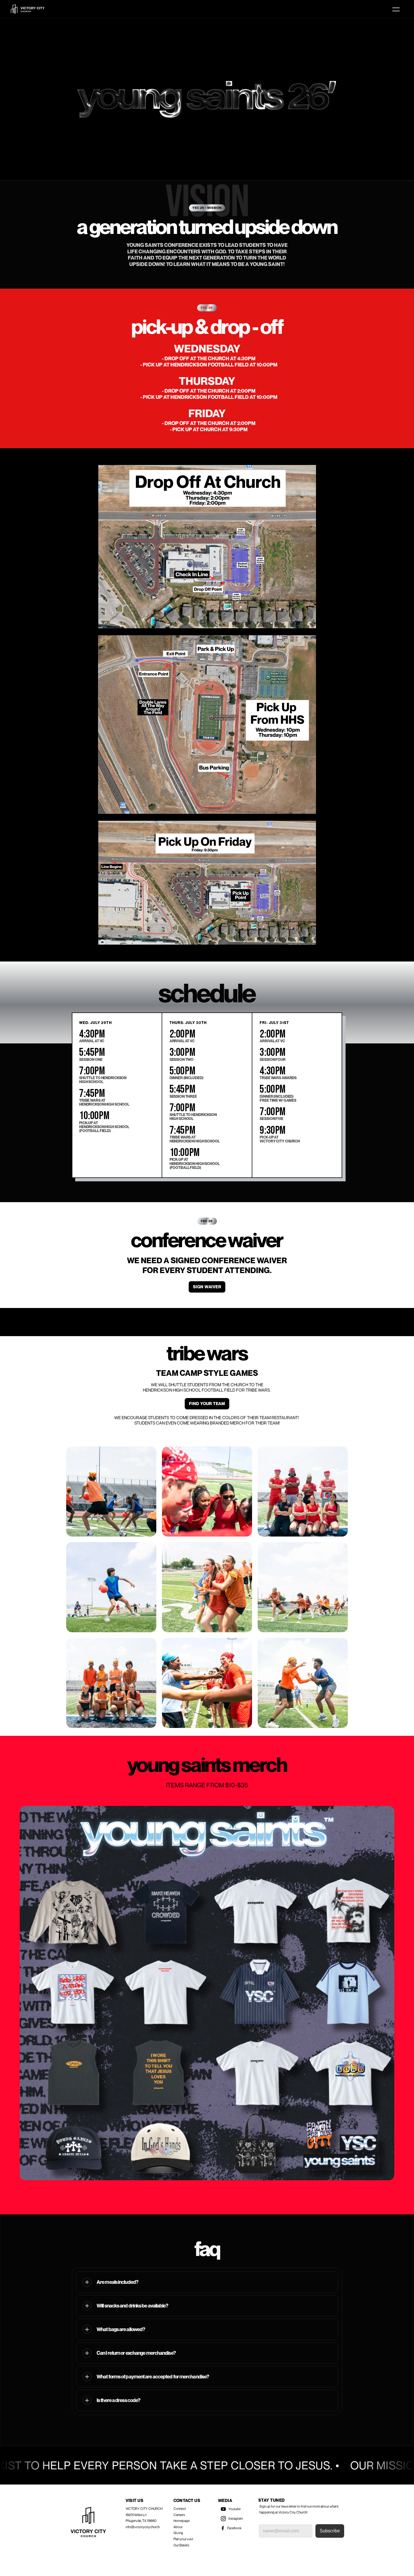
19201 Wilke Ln (136, 2515)
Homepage (182, 2521)
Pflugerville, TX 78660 (141, 2521)
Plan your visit (183, 2539)
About (178, 2527)
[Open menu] (396, 9)
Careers (179, 2515)
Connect (180, 2509)
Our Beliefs (181, 2545)
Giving (178, 2533)
